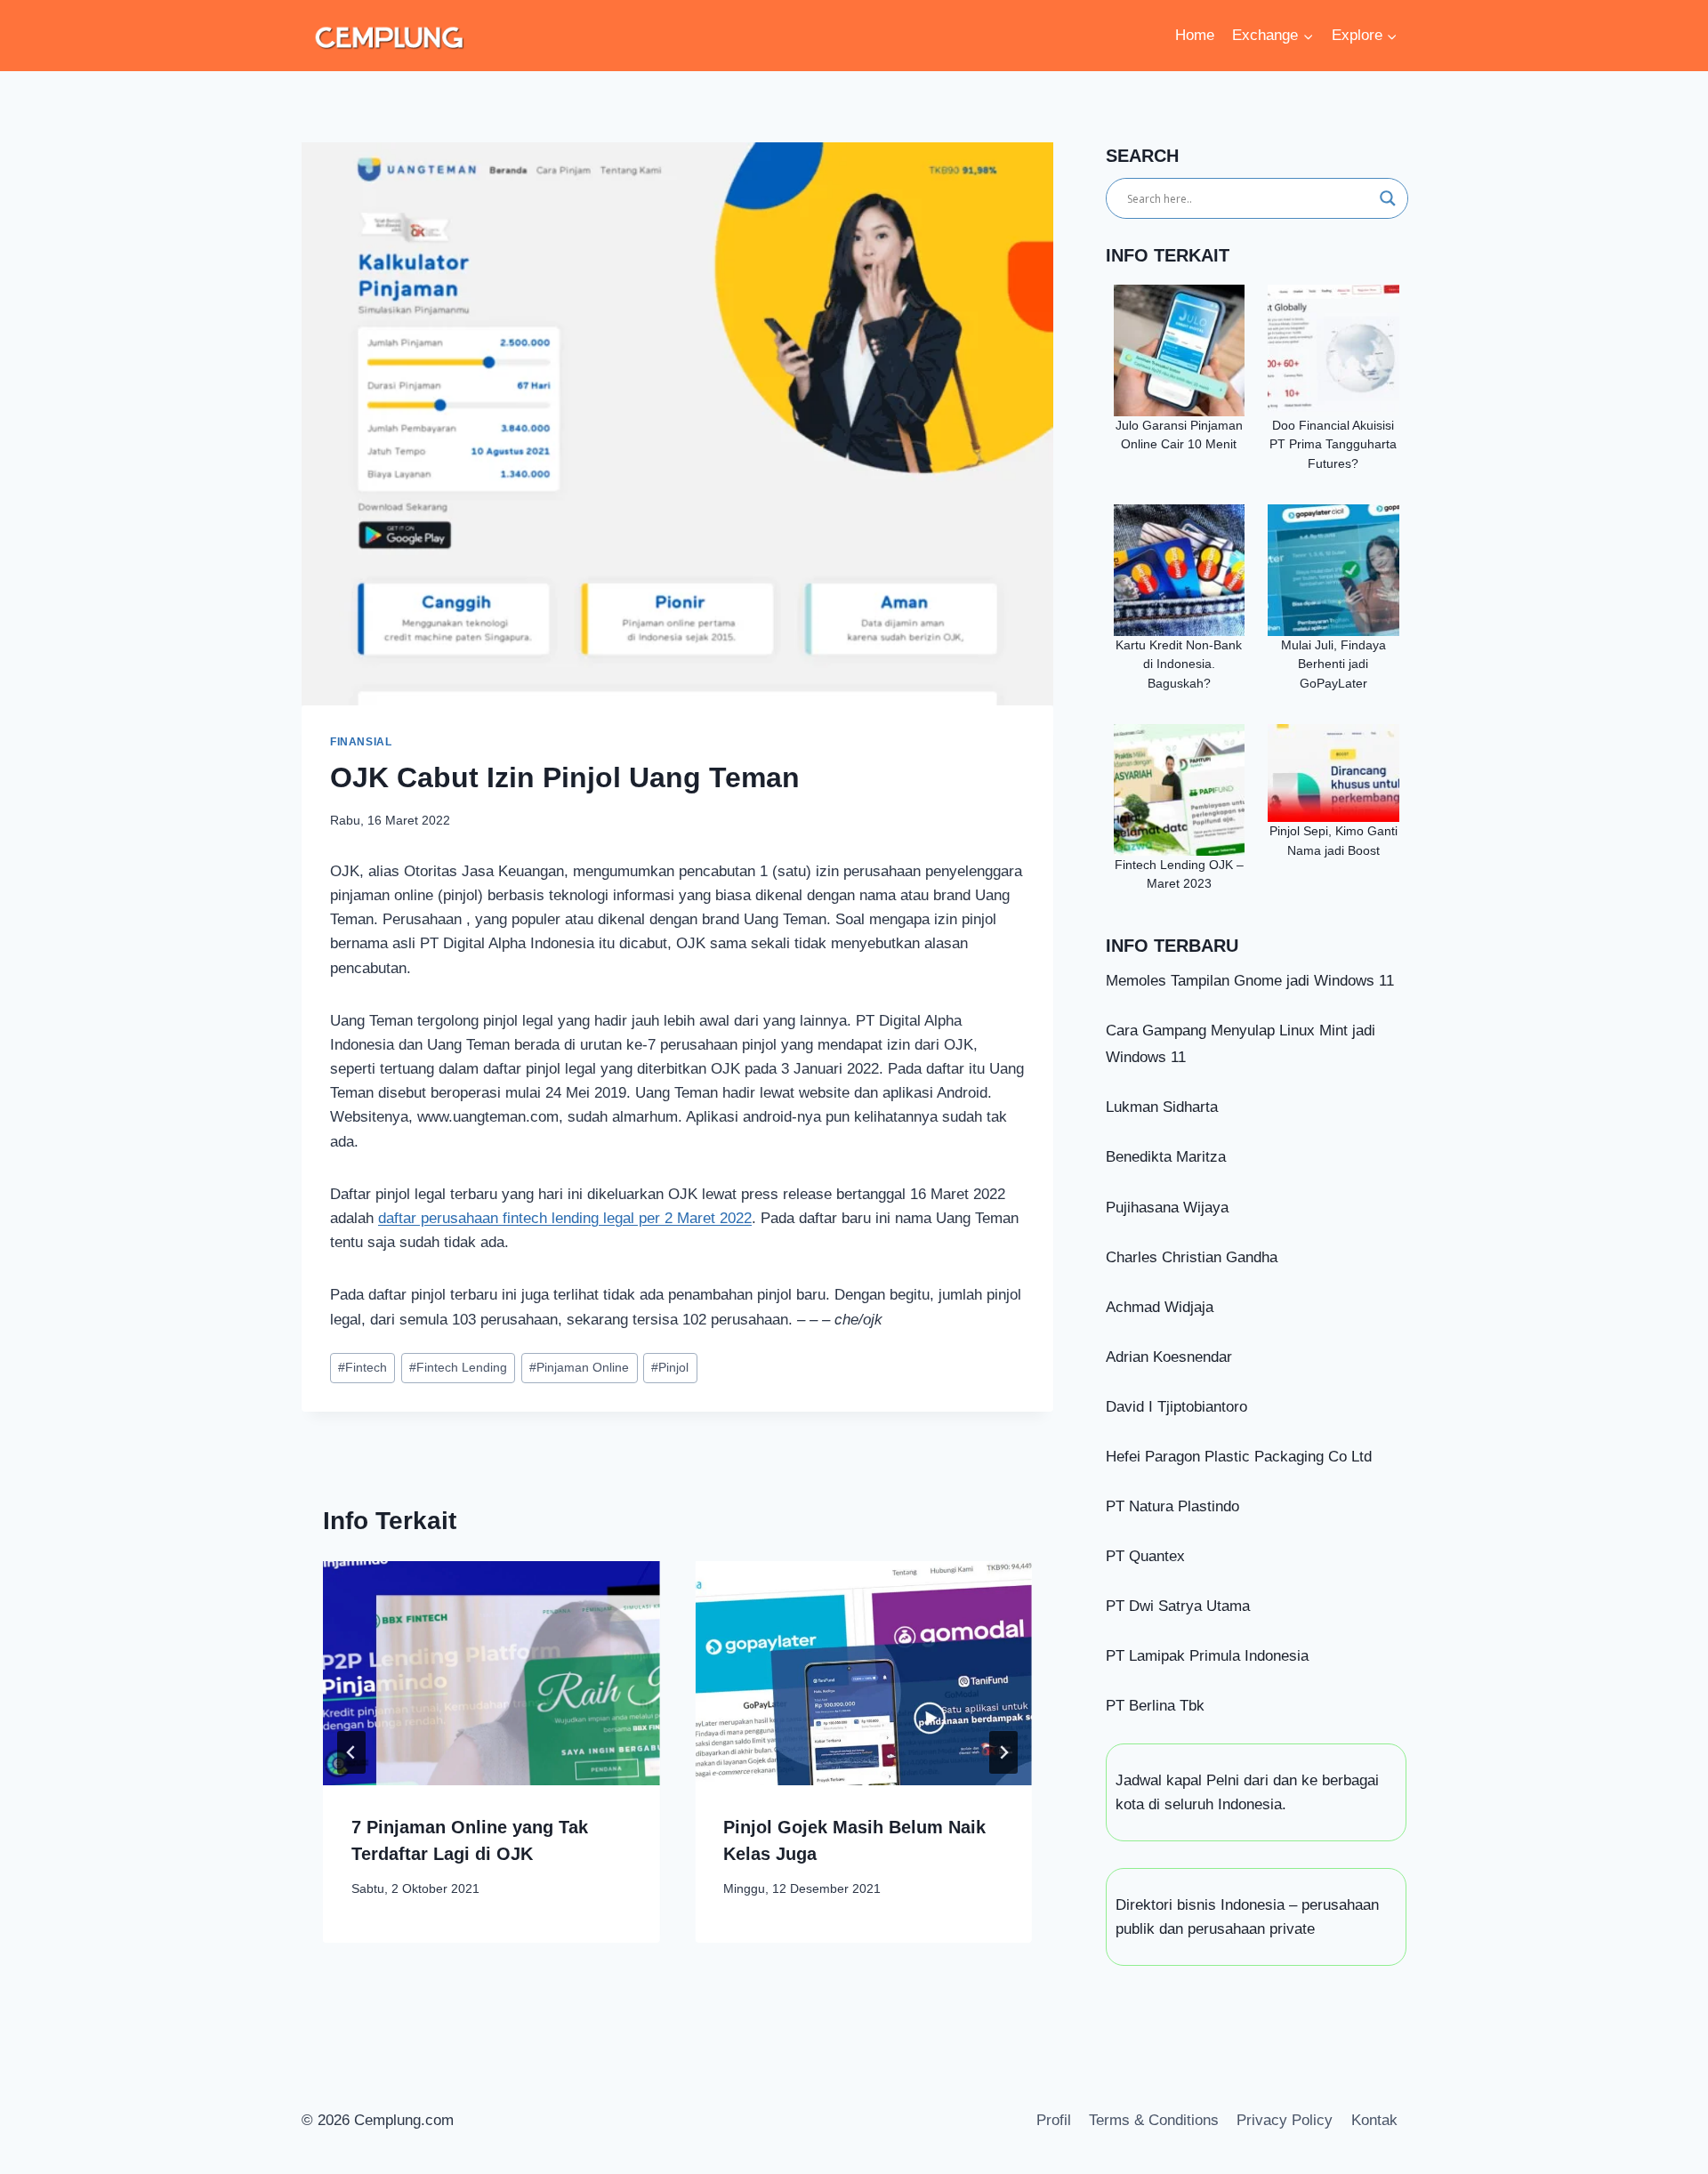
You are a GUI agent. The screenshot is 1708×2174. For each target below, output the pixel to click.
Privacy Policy (1285, 2120)
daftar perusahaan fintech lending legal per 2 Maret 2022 (565, 1218)
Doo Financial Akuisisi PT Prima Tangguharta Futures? (1333, 445)
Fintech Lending (458, 1368)
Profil (1054, 2120)
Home (1195, 35)
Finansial (361, 742)
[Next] (1003, 1752)
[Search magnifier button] (1388, 198)
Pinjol (670, 1368)
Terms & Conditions (1154, 2120)
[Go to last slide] (351, 1752)
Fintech (363, 1368)
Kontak (1374, 2120)
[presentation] (491, 1673)
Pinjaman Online (579, 1368)
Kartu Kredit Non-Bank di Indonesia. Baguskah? (1179, 665)
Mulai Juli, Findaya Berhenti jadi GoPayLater (1333, 665)
